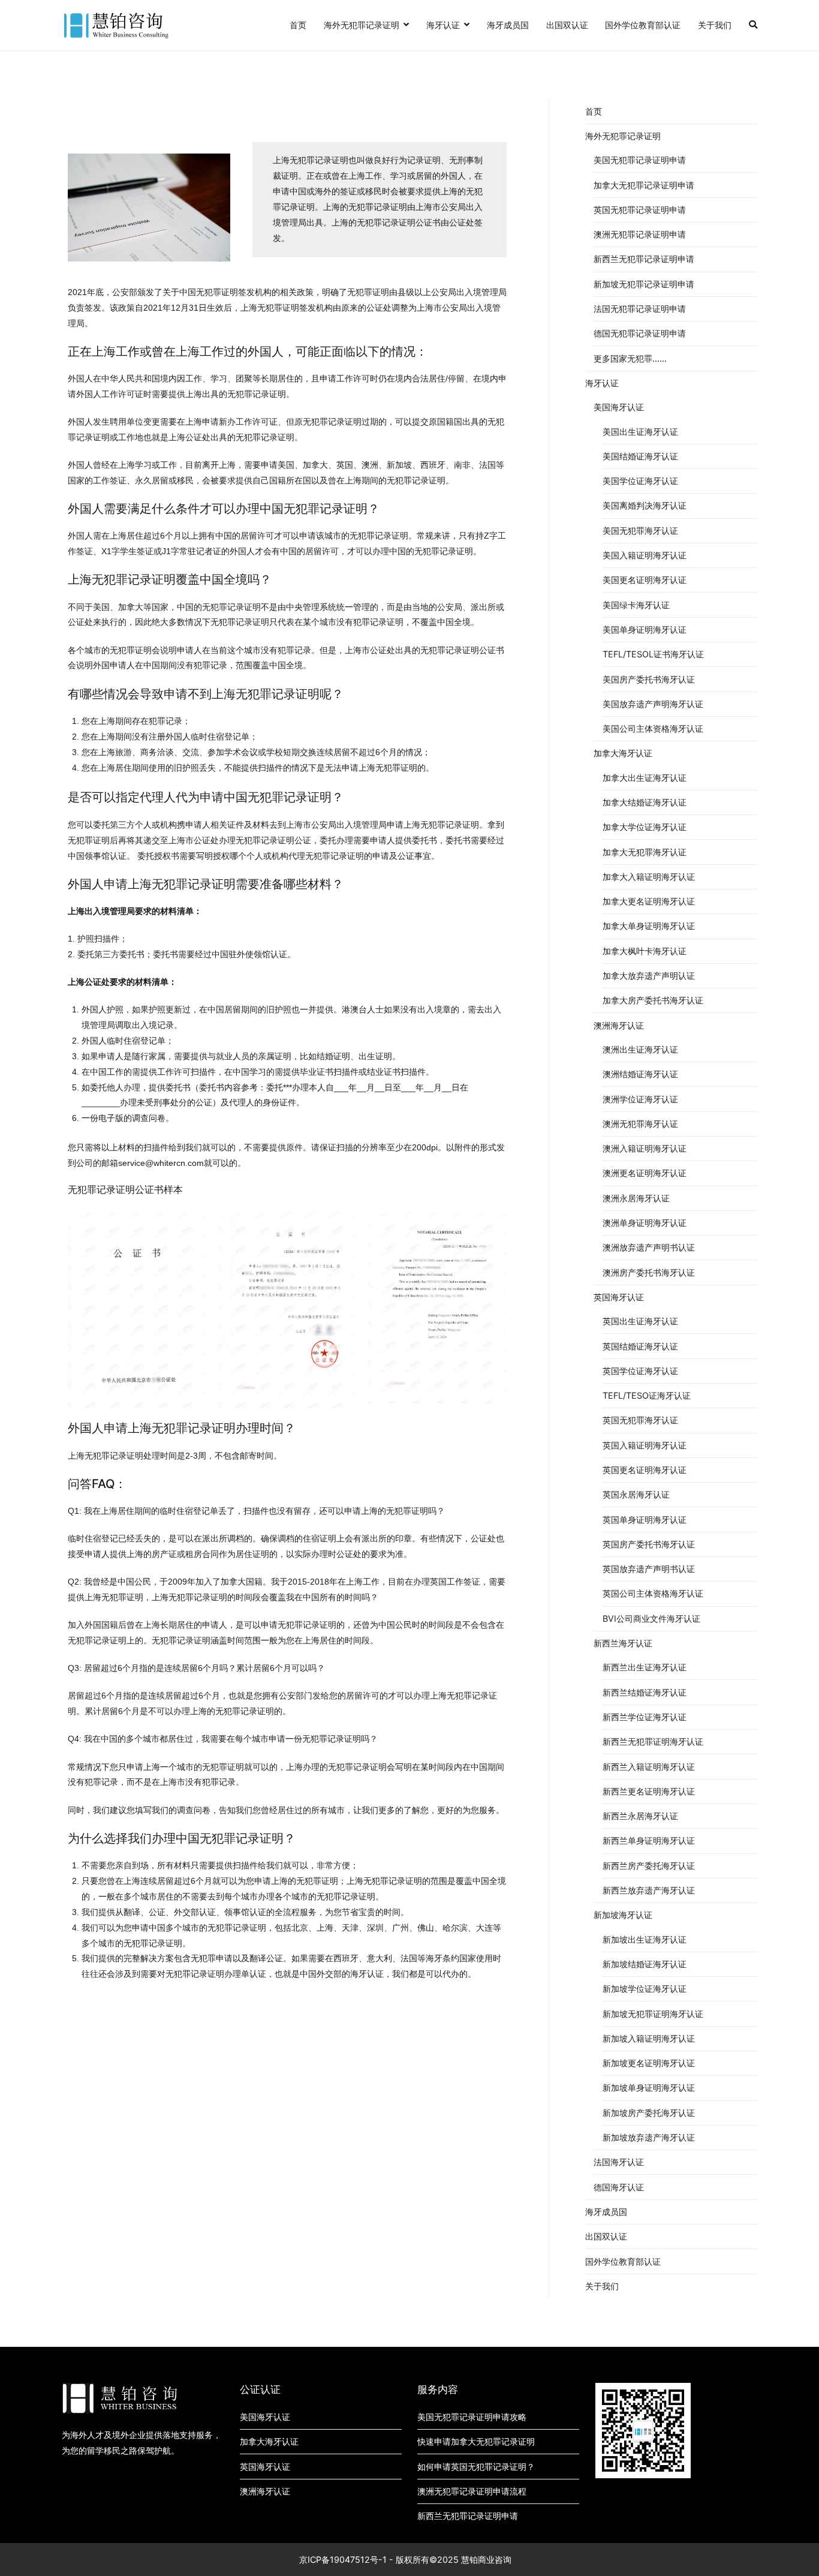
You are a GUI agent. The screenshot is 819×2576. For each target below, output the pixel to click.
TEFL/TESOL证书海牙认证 (653, 654)
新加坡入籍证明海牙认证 (649, 2038)
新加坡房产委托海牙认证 (649, 2113)
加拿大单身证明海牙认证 (649, 926)
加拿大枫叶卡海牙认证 (645, 951)
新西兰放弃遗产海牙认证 (649, 1890)
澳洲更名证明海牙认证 (645, 1173)
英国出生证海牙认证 (640, 1321)
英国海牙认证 (619, 1297)
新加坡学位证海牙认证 (645, 1989)
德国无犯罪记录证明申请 (640, 333)
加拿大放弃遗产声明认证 (649, 976)
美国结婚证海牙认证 (640, 456)
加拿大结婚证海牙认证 (645, 802)
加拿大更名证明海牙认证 (649, 901)
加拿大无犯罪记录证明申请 (644, 185)
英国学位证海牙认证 (640, 1371)
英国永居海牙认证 (636, 1494)
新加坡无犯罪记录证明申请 (644, 284)
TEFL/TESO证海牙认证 (647, 1395)
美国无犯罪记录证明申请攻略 (472, 2417)
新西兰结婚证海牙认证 (645, 1692)
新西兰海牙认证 (623, 1643)
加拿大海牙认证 (623, 753)
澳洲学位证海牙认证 (640, 1099)
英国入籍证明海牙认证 (645, 1445)
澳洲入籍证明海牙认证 (645, 1148)
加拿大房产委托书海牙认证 (653, 1000)
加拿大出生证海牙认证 (645, 778)
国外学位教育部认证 (643, 25)
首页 (298, 25)
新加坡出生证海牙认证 (645, 1939)
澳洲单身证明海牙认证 (645, 1223)
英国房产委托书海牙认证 (649, 1544)
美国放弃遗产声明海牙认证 (653, 704)
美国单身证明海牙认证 (645, 629)
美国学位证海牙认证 (640, 481)
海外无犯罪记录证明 (362, 25)
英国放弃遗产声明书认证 (649, 1569)
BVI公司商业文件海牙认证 (651, 1618)
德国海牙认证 (619, 2187)
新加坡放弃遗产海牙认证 (649, 2137)
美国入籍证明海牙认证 (645, 555)
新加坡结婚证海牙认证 (645, 1964)
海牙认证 (443, 25)
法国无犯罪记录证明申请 (640, 309)
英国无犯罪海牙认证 (640, 1420)
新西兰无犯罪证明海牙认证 (653, 1741)
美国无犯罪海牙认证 (640, 530)
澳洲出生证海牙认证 (640, 1049)
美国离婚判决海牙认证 (645, 505)
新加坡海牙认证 (623, 1915)
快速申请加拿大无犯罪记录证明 (476, 2441)
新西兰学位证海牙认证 (645, 1717)
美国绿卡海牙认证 (636, 605)
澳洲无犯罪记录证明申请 (640, 234)
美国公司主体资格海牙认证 (653, 728)
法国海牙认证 (619, 2162)
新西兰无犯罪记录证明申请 (644, 259)
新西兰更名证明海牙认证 (649, 1791)
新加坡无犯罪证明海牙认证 (653, 2014)
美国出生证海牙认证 (640, 432)
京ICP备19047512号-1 (343, 2560)
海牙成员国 (508, 25)
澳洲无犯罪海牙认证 (640, 1124)
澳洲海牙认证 (619, 1025)
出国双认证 (567, 25)
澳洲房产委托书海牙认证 (649, 1272)
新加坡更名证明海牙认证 (649, 2063)
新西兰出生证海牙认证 (645, 1667)
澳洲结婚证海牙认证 (640, 1074)
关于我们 (715, 25)
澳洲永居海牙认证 (636, 1198)
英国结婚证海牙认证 (640, 1346)
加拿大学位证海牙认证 (645, 827)
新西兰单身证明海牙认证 (649, 1840)
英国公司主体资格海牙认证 (653, 1593)
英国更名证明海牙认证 (645, 1470)
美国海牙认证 (619, 407)
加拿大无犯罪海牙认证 (645, 852)
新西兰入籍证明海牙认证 (649, 1767)
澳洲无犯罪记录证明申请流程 (472, 2491)
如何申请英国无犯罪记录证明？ (476, 2467)
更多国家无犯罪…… (630, 358)
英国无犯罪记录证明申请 (640, 210)
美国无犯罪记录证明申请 (640, 160)
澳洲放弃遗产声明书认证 (649, 1247)
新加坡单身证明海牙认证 (649, 2087)
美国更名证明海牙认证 (645, 580)
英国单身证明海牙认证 (645, 1520)
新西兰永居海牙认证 (640, 1816)
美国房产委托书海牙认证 (649, 679)
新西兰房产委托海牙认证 (649, 1866)
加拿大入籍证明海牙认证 (649, 877)
